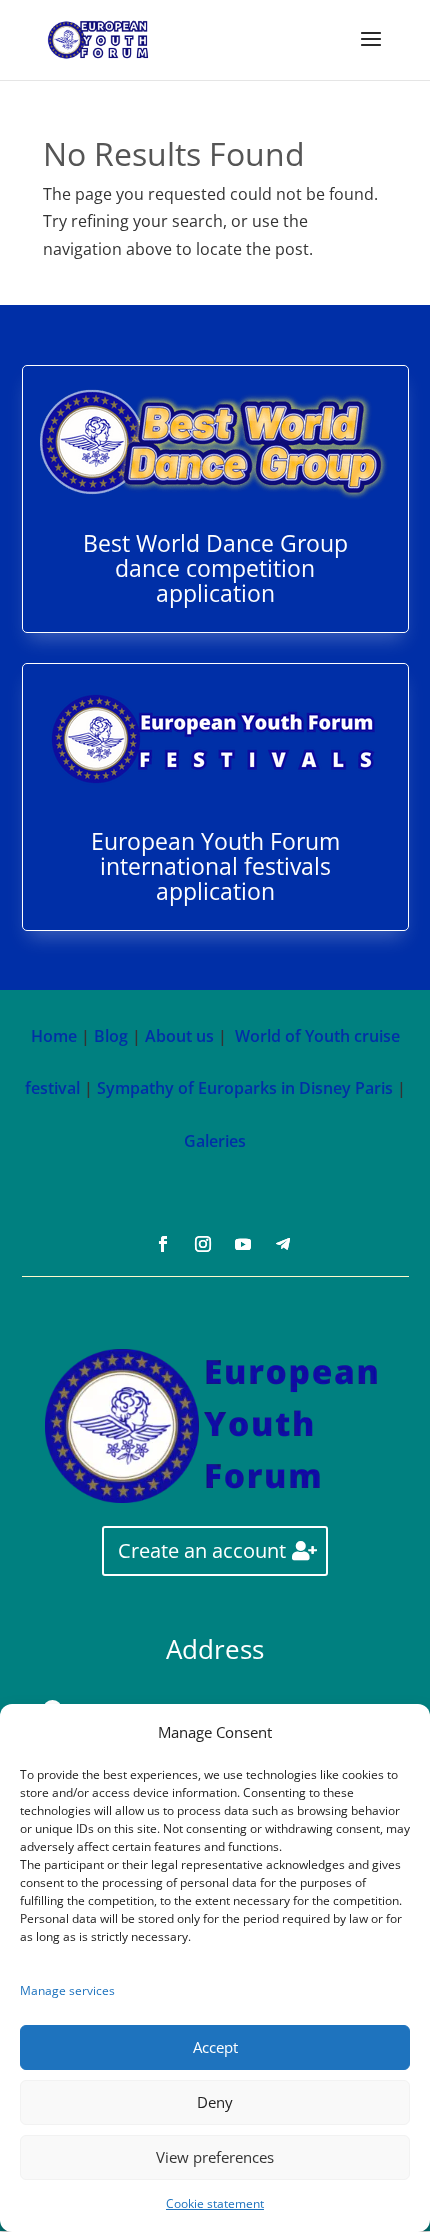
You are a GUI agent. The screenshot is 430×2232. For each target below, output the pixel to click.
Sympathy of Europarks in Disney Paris (245, 1088)
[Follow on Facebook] (163, 1244)
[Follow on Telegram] (283, 1244)
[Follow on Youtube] (243, 1244)
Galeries (215, 1141)
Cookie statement (215, 2203)
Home (54, 1036)
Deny (215, 2102)
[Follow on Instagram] (203, 1244)
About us (179, 1036)
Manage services (67, 1990)
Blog (111, 1036)
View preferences (215, 2157)
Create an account (202, 1550)
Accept (215, 2047)
